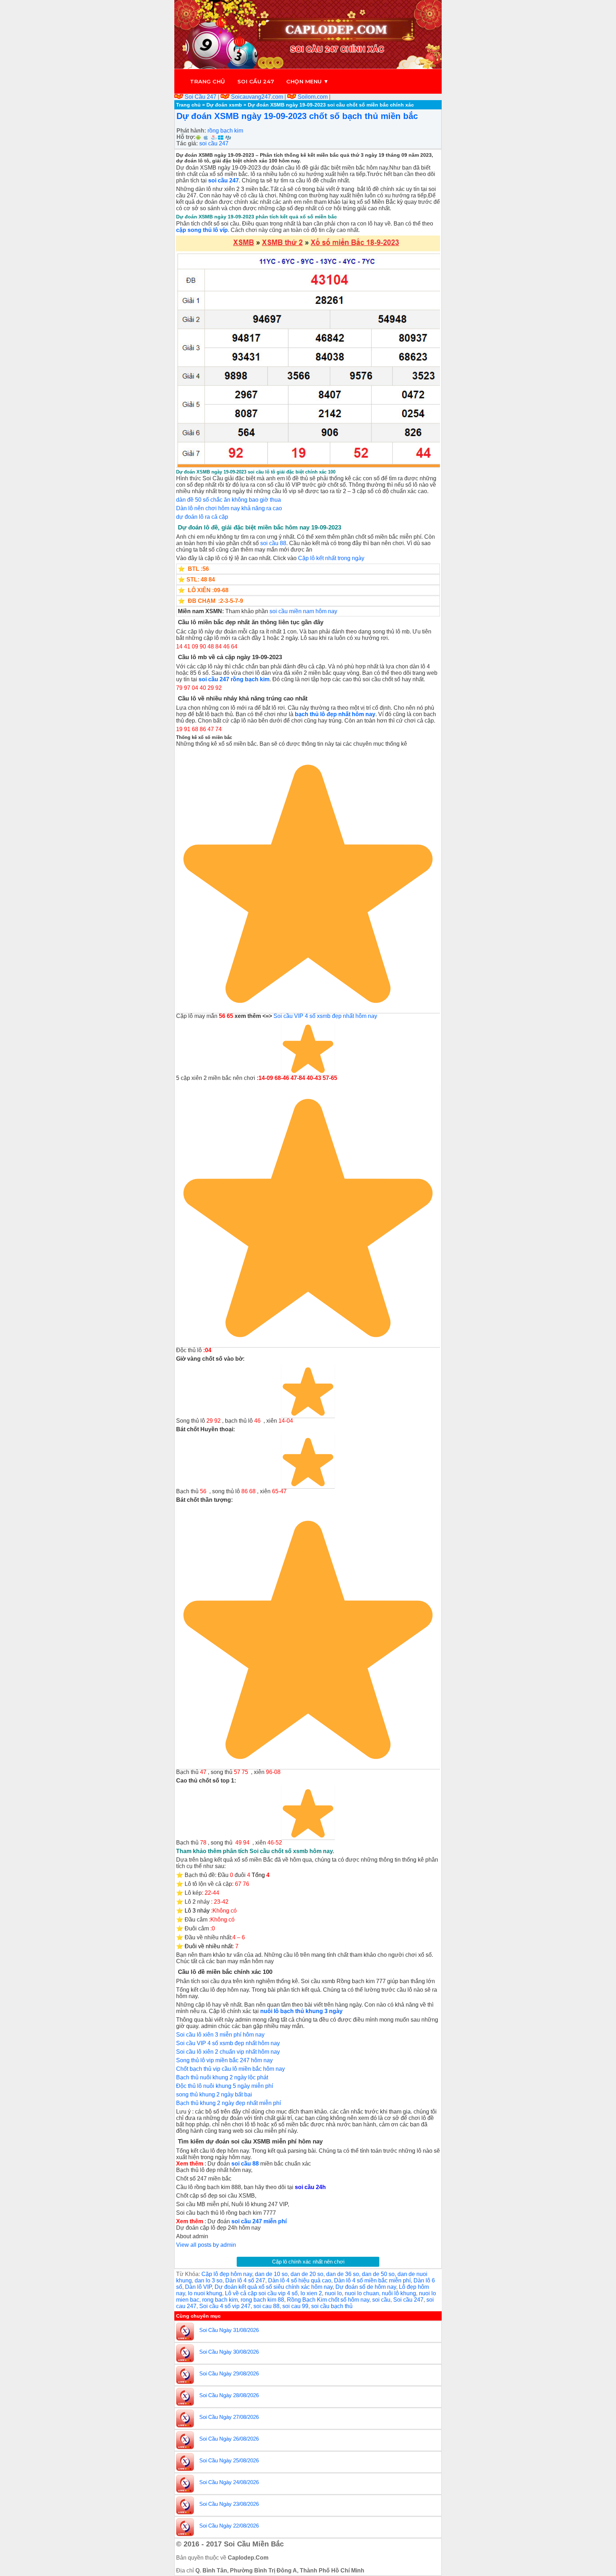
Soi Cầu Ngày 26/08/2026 (229, 2439)
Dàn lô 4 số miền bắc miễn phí (372, 2280)
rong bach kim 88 (262, 2300)
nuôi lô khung (399, 2293)
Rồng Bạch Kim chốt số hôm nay (328, 2300)
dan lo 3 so (209, 2280)
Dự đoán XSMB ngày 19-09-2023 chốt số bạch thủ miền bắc (297, 116)
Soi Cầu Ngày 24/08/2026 (229, 2482)
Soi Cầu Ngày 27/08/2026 (229, 2417)
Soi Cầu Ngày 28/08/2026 (229, 2395)
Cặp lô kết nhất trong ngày (331, 558)
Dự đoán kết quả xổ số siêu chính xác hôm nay (274, 2287)
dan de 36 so (343, 2274)
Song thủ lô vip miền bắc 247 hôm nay (224, 2060)
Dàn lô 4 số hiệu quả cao (300, 2280)
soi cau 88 (266, 2306)
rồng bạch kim (225, 131)
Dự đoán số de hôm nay (366, 2287)
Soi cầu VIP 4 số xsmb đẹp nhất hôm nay (325, 1016)
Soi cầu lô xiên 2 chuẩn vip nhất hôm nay (228, 2052)
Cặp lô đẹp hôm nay (227, 2274)
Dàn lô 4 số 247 (245, 2280)
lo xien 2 (311, 2293)
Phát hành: (191, 131)
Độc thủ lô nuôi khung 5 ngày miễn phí (225, 2086)
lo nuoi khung (205, 2293)
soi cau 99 (295, 2306)
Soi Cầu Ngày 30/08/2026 (229, 2352)
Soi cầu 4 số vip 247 (225, 2306)
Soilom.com (313, 97)
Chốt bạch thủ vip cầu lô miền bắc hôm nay (230, 2069)
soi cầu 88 (273, 543)
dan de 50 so (378, 2274)
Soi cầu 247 (256, 81)
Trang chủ (208, 81)
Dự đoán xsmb (224, 105)
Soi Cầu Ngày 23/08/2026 (229, 2504)
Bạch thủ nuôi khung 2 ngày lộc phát (222, 2077)
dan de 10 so (271, 2274)
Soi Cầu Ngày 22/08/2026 (229, 2526)
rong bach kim (220, 2300)
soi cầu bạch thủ (332, 2306)
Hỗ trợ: (186, 137)
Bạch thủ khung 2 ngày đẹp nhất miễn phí (229, 2103)
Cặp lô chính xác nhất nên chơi (308, 2262)
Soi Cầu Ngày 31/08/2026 (229, 2330)
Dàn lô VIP (198, 2287)
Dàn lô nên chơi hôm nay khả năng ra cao (229, 508)
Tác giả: (187, 143)
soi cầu (381, 2300)
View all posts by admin (206, 2245)
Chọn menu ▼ (308, 81)
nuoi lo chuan (362, 2293)
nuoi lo (333, 2293)
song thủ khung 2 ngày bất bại (214, 2094)
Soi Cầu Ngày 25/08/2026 (229, 2460)
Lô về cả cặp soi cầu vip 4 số (261, 2293)
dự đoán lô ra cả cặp (202, 517)
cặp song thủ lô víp (202, 230)
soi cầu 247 (214, 143)
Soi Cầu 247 (201, 97)
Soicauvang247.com (257, 97)
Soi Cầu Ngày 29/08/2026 (229, 2373)
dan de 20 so (307, 2274)
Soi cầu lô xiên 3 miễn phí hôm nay (220, 2035)
